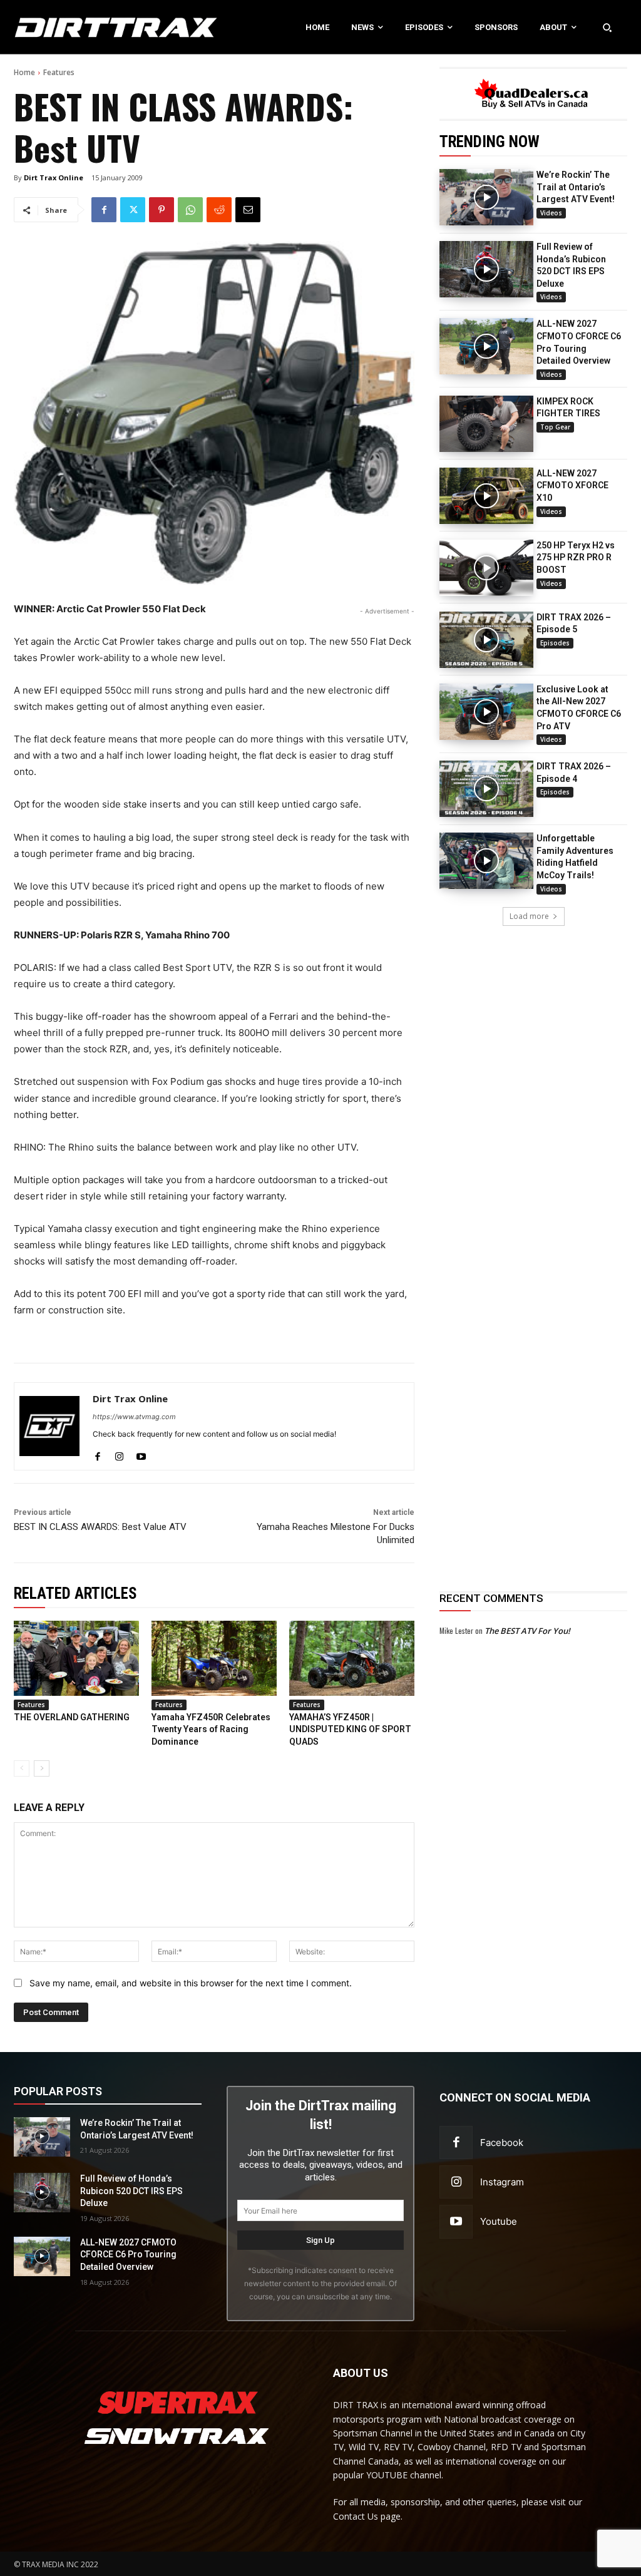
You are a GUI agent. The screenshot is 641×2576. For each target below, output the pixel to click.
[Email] (248, 210)
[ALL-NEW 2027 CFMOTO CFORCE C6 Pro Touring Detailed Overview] (486, 346)
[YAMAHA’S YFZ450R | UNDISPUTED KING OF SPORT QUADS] (352, 1658)
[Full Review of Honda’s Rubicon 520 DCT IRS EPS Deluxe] (486, 269)
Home (24, 72)
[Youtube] (141, 1454)
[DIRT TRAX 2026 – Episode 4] (486, 789)
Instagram (502, 2182)
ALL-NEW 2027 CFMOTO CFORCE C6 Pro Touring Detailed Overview (128, 2255)
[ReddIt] (219, 210)
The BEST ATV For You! (527, 1631)
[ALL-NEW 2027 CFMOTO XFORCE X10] (486, 496)
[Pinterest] (162, 210)
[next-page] (42, 1768)
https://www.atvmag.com (134, 1417)
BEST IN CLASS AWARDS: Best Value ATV (100, 1527)
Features (59, 72)
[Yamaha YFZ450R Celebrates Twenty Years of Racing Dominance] (214, 1658)
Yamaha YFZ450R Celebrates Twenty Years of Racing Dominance (211, 1729)
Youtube (499, 2221)
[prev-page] (22, 1768)
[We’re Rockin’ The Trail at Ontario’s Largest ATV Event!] (486, 197)
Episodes (555, 643)
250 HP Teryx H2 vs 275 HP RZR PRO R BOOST (576, 557)
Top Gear (555, 427)
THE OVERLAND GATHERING (72, 1717)
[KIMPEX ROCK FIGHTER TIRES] (486, 424)
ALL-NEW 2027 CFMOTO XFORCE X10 (572, 485)
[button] (607, 27)
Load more (529, 916)
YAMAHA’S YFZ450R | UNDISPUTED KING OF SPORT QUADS (350, 1729)
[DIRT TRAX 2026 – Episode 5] (486, 640)
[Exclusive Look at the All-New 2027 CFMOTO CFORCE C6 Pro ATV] (486, 712)
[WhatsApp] (190, 210)
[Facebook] (104, 210)
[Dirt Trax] (67, 27)
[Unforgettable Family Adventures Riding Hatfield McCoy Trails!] (486, 861)
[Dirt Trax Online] (49, 1426)
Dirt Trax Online (54, 177)
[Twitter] (133, 210)
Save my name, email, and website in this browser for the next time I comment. (191, 1983)
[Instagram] (119, 1454)
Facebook (502, 2142)
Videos (551, 213)
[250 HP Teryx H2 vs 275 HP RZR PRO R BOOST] (486, 568)
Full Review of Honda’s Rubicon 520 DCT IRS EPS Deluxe (131, 2191)
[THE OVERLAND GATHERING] (76, 1658)
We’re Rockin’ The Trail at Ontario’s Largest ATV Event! (576, 187)
